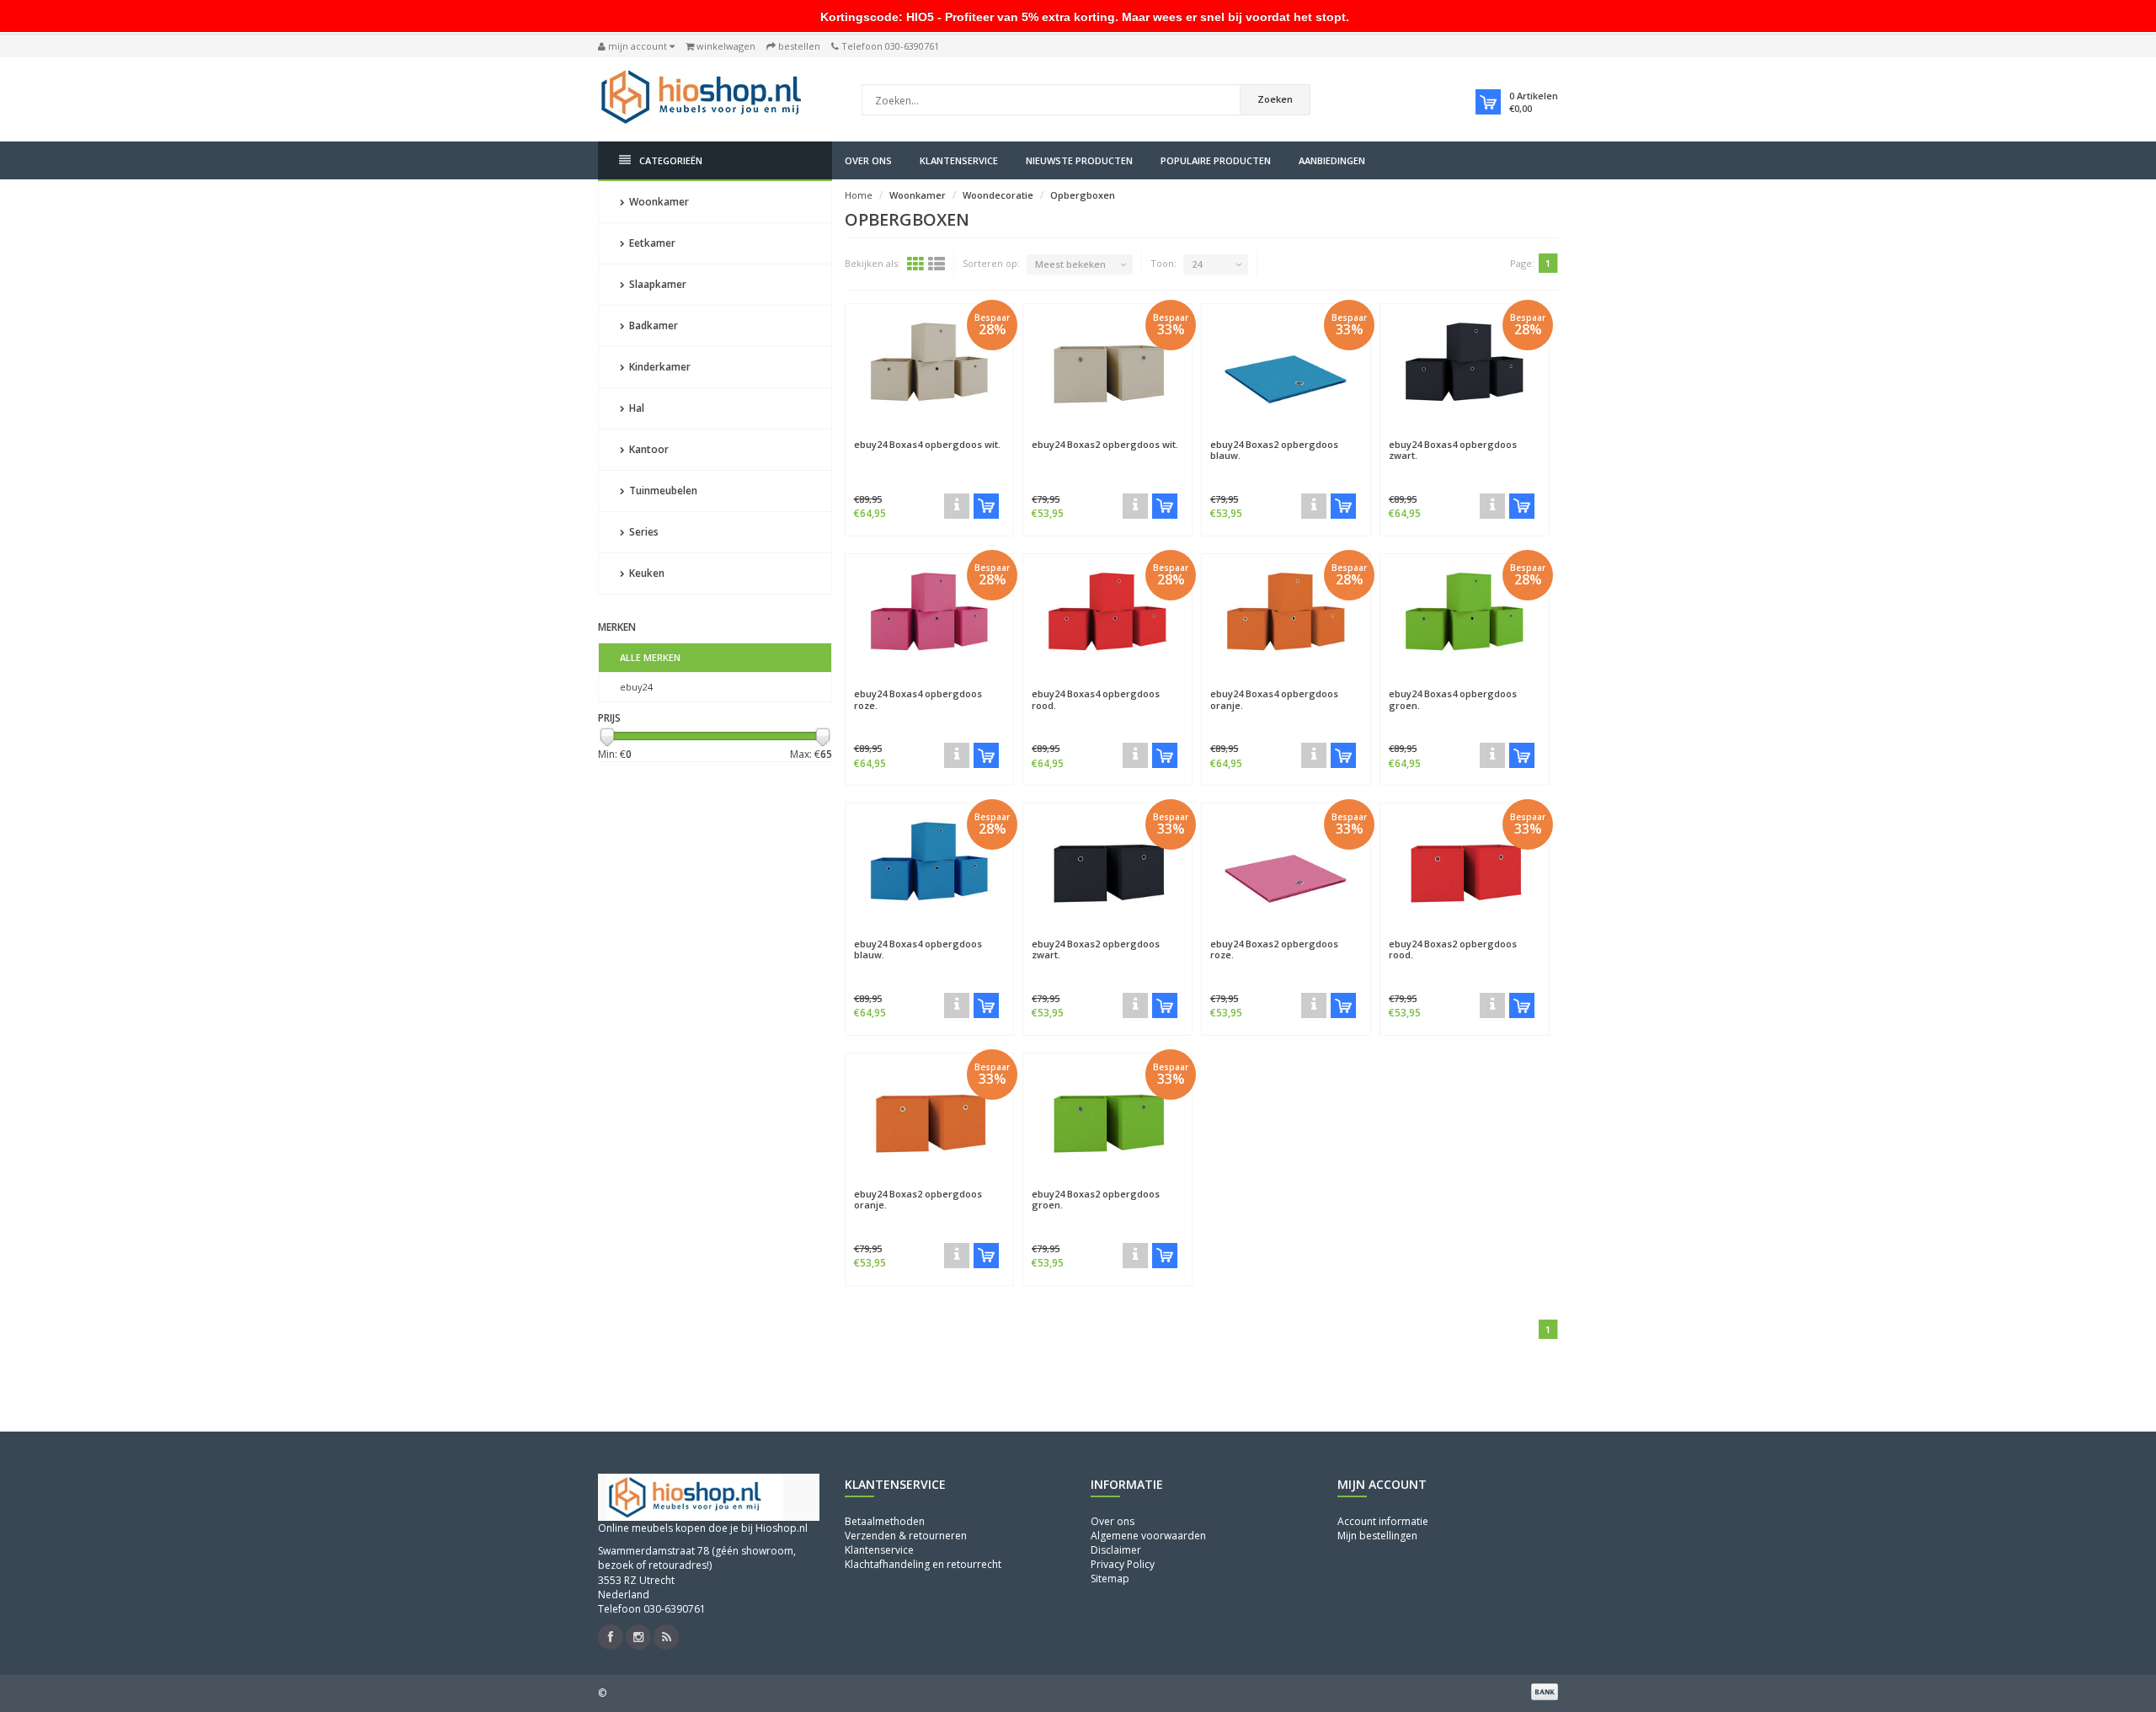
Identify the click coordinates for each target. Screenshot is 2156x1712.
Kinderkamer (659, 367)
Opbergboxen (1083, 195)
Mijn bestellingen (1377, 1536)
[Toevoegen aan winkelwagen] (986, 506)
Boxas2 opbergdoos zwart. (1096, 949)
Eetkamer (651, 243)
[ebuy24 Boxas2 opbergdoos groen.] (1107, 1117)
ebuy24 (636, 687)
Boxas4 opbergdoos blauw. (918, 949)
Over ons (868, 160)
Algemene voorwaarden (1148, 1536)
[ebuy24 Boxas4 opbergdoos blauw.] (930, 867)
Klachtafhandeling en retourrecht (923, 1564)
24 (1197, 264)
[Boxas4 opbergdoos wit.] (957, 506)
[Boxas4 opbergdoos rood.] (1135, 755)
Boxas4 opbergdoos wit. (927, 444)
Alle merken (650, 657)
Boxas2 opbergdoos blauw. (1274, 450)
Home (859, 195)
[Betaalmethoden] (1545, 1692)
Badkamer (652, 325)
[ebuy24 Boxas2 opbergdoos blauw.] (1286, 367)
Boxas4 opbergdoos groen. (1453, 699)
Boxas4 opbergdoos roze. (918, 699)
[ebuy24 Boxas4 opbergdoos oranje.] (1286, 617)
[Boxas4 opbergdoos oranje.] (1314, 755)
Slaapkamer (656, 284)
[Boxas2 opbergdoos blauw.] (1314, 506)
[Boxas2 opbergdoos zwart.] (1135, 1005)
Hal (635, 408)
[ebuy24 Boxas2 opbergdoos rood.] (1465, 867)
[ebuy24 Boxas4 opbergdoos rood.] (1107, 617)
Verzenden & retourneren (906, 1536)
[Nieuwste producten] (666, 1637)
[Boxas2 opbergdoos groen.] (1135, 1256)
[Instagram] (638, 1637)
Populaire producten (1216, 160)
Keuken (646, 573)
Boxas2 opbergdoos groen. (1096, 1199)
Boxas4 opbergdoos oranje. (1274, 699)
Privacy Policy (1123, 1564)
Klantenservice (959, 160)
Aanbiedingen (1332, 160)
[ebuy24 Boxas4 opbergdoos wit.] (930, 367)
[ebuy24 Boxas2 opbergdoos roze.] (1286, 867)
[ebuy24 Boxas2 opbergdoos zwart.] (1107, 867)
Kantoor (648, 449)
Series (643, 532)
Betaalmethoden (885, 1521)
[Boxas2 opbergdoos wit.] (1135, 506)
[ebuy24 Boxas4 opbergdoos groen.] (1465, 617)
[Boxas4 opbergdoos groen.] (1492, 755)
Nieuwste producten (1079, 160)
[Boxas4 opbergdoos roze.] (957, 755)
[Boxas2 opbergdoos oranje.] (957, 1256)
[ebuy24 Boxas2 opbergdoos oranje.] (930, 1117)
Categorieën (671, 160)
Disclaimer (1116, 1550)
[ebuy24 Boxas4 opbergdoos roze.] (930, 617)
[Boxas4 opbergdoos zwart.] (1492, 506)
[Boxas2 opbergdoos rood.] (1492, 1005)
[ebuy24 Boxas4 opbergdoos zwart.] (1465, 367)
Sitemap (1110, 1579)
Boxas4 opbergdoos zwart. (1453, 450)
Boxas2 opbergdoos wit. (1105, 444)
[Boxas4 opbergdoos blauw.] (957, 1005)
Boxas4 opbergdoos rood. (1096, 699)
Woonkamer (658, 202)
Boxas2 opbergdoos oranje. (918, 1199)
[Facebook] (611, 1637)
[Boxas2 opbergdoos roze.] (1314, 1005)
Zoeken (1275, 99)
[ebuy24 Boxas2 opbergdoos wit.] (1107, 367)
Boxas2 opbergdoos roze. (1274, 949)
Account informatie (1383, 1521)
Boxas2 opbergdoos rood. (1453, 949)
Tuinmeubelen (662, 491)
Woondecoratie (998, 195)
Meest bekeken (1070, 264)
